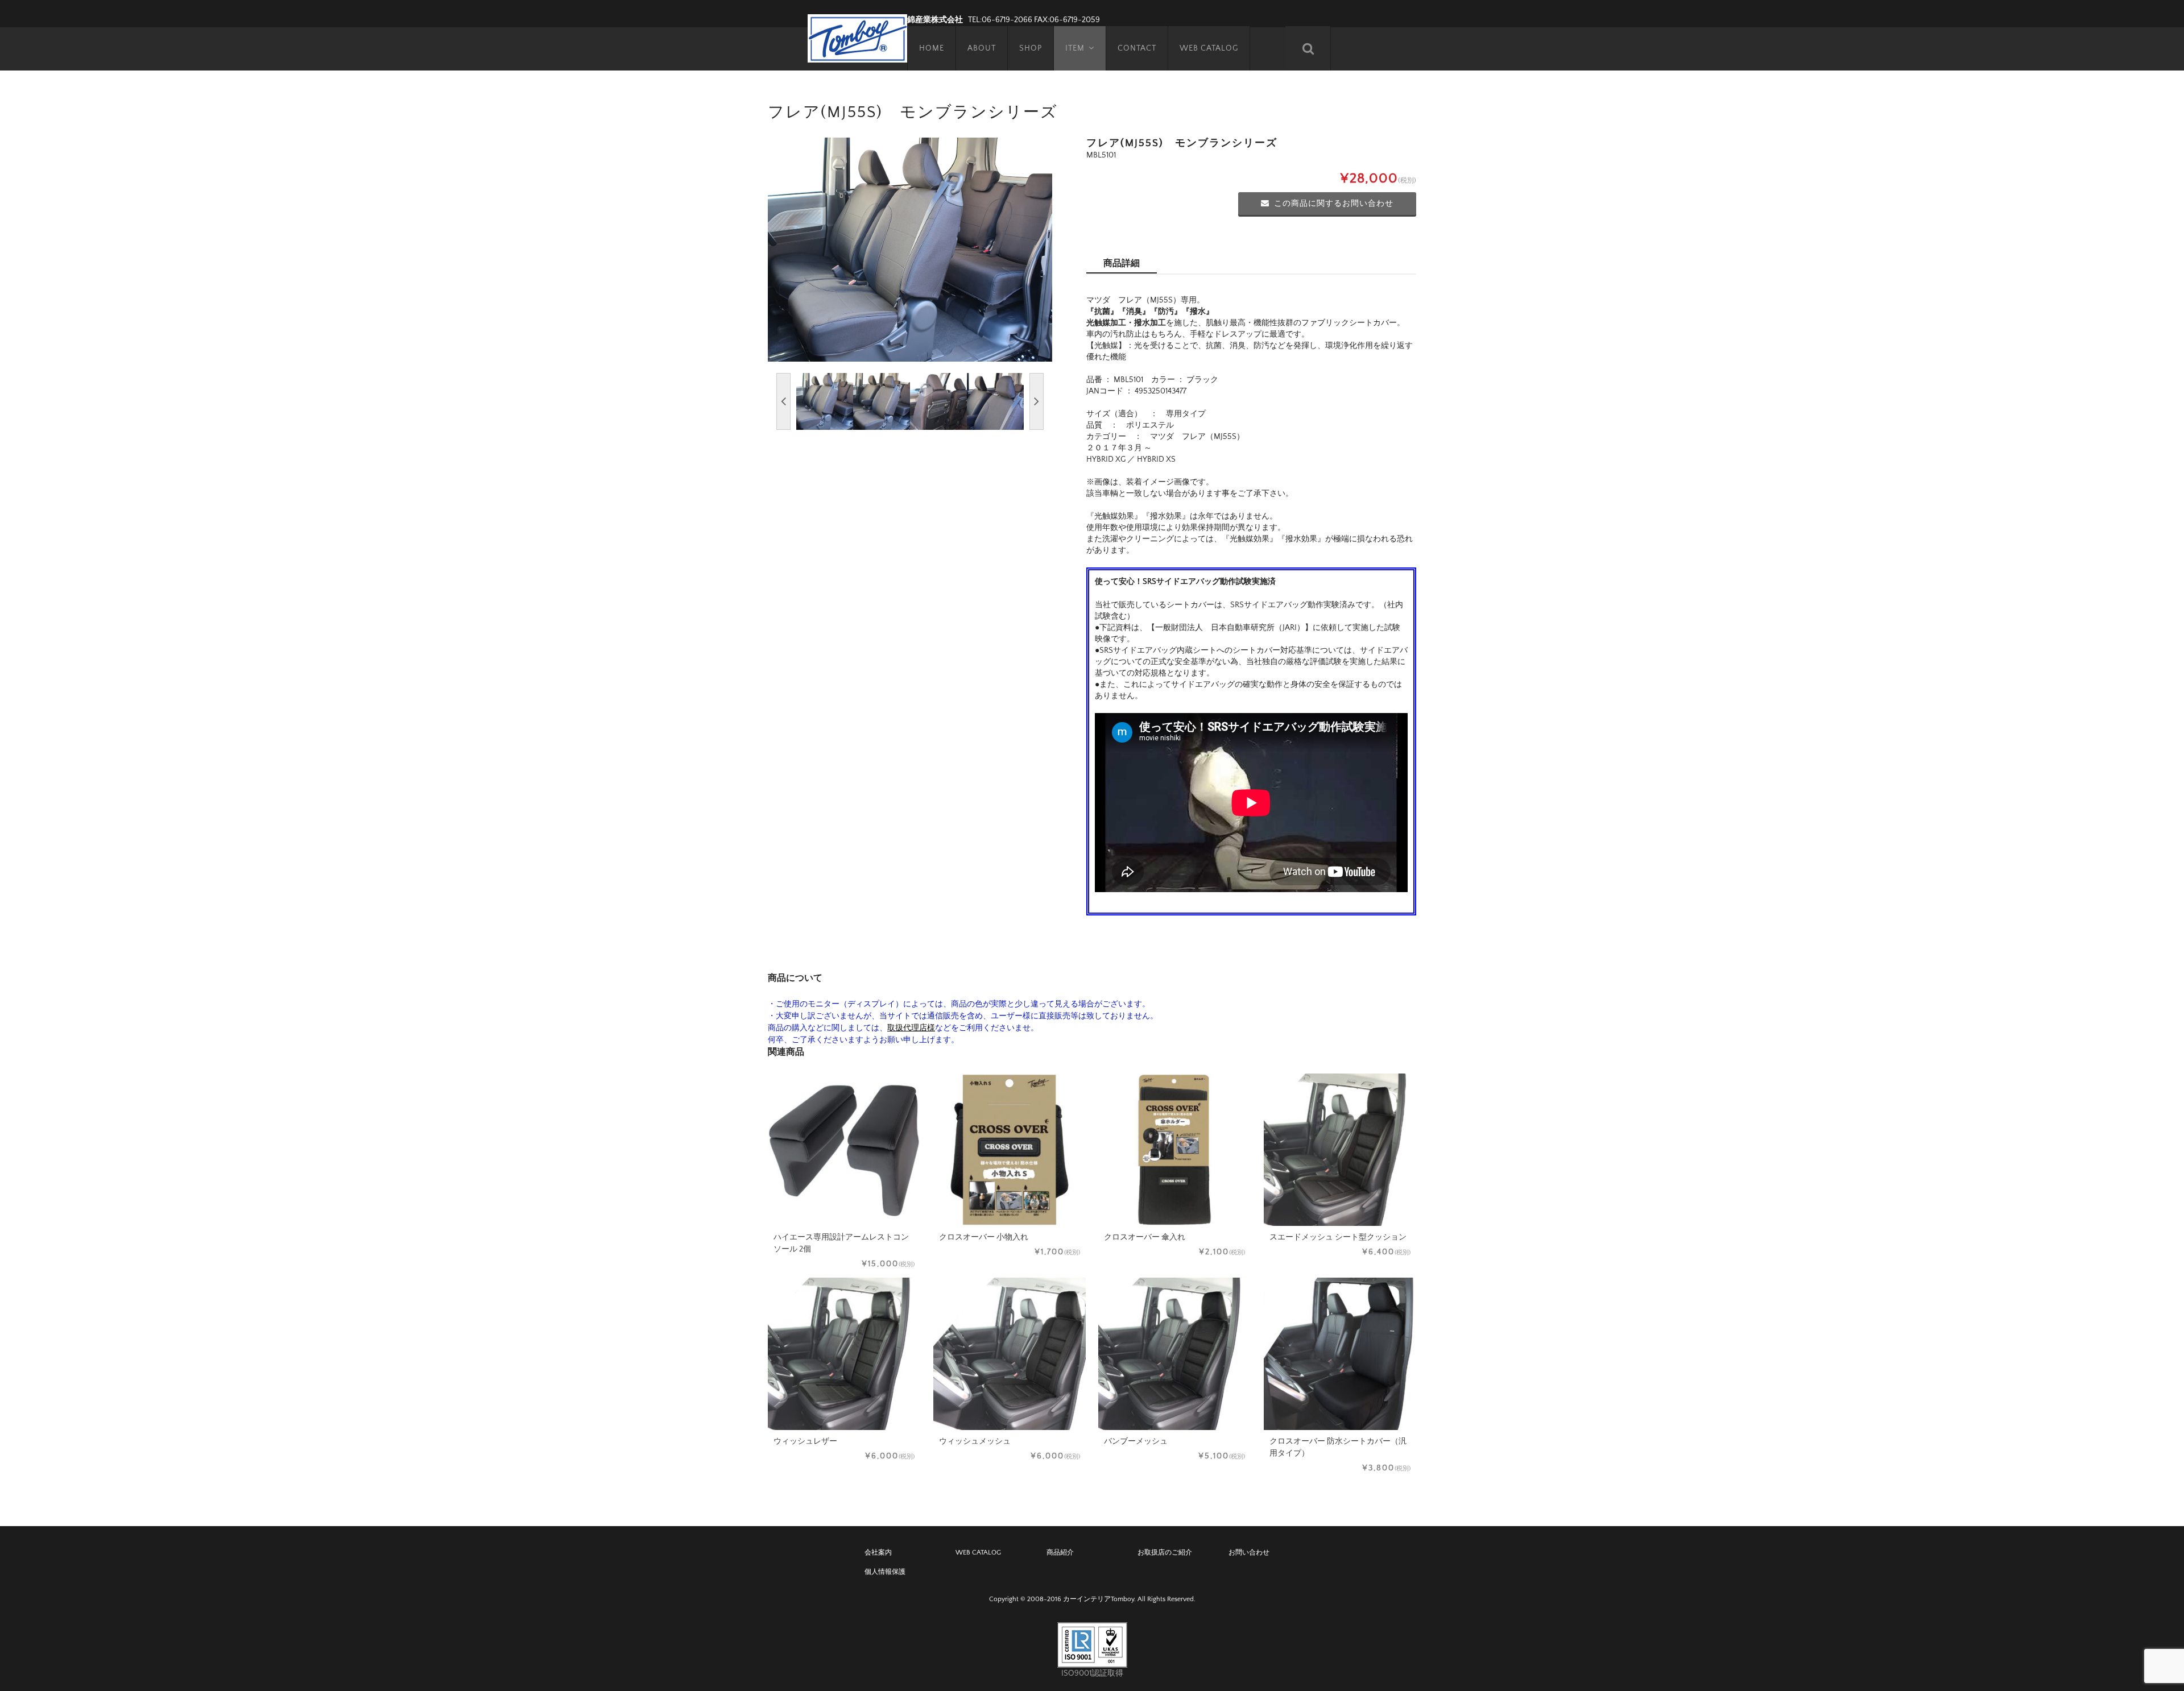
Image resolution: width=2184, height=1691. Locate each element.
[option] (910, 250)
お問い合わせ (1249, 1553)
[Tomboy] (857, 37)
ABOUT (982, 48)
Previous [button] (783, 401)
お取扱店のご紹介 (1165, 1553)
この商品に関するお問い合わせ (1334, 204)
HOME (932, 48)
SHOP (1031, 48)
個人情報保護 (885, 1572)
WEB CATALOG (1209, 48)
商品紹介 (1060, 1553)
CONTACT (1137, 48)
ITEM (1075, 48)
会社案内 (878, 1553)
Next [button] (1037, 401)
